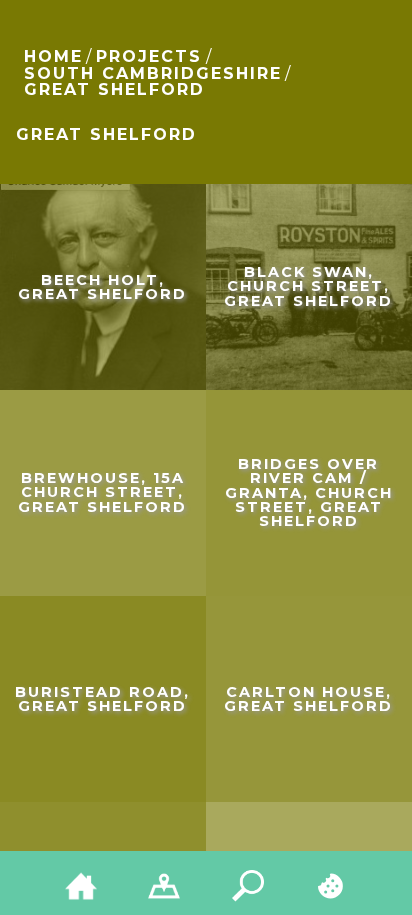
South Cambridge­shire (153, 73)
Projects (149, 56)
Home (53, 56)
